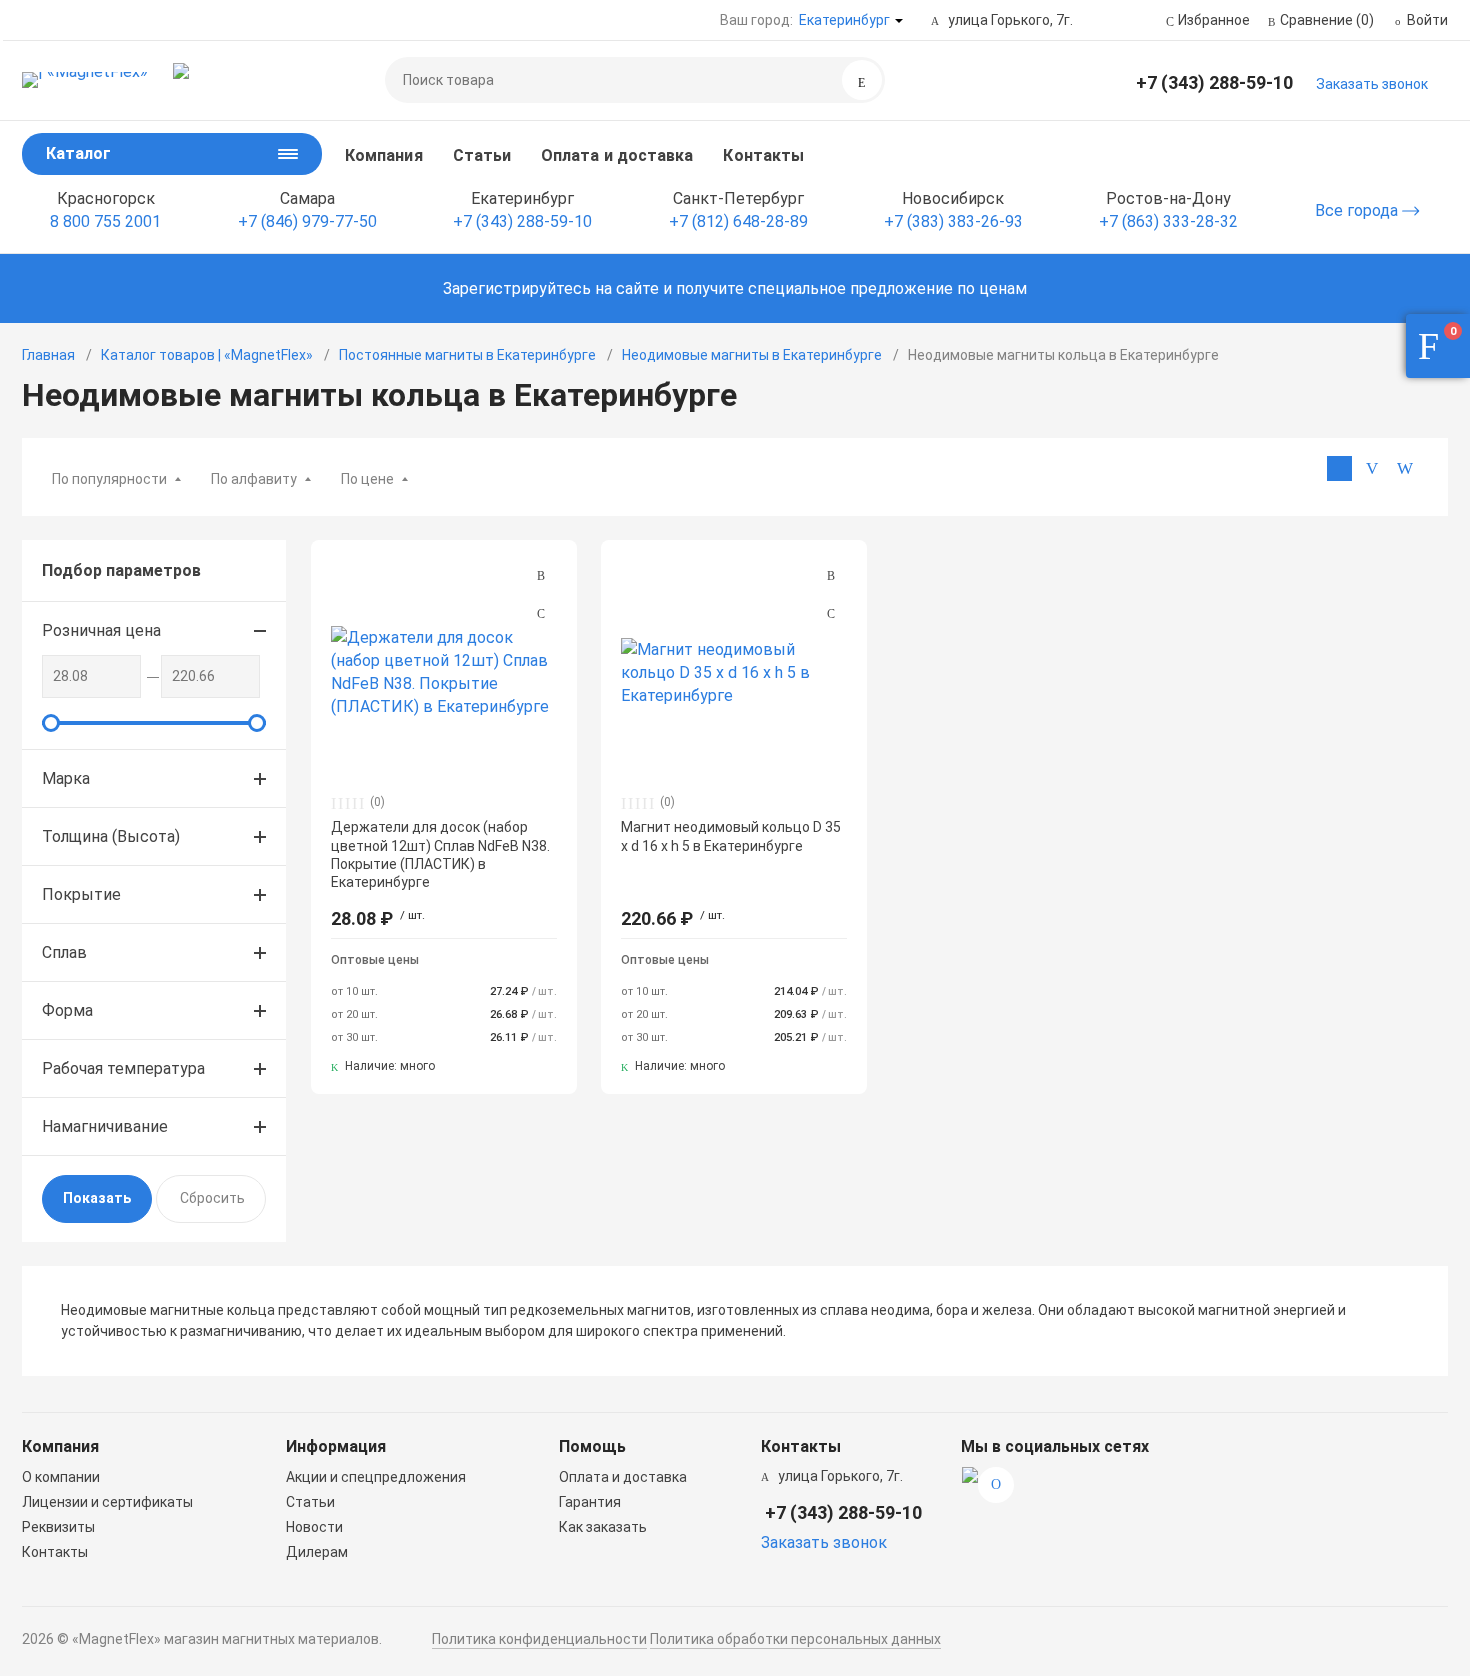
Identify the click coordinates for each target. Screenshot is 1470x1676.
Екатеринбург (844, 20)
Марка (66, 778)
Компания (384, 155)
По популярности (109, 479)
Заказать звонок (1372, 84)
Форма (67, 1010)
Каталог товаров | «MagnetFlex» (207, 355)
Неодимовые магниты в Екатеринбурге (752, 355)
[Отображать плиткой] (1339, 468)
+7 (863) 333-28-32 (1168, 221)
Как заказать (603, 1527)
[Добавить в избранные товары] (541, 613)
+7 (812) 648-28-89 (738, 221)
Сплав (64, 952)
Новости (314, 1527)
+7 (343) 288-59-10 (1214, 82)
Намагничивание (105, 1126)
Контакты (763, 155)
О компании (61, 1477)
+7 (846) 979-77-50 (307, 221)
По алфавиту (254, 479)
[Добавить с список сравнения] (541, 576)
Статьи (482, 155)
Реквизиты (58, 1527)
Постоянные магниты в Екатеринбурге (467, 355)
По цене (367, 479)
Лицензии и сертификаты (107, 1502)
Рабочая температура (123, 1068)
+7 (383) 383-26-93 (953, 221)
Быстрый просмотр (444, 672)
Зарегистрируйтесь (517, 288)
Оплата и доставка (617, 155)
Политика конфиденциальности (539, 1639)
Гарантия (590, 1502)
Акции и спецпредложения (376, 1477)
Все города (1358, 210)
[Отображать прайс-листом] (1405, 468)
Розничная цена (101, 630)
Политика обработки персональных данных (795, 1639)
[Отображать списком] (1372, 468)
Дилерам (317, 1552)
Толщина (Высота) (111, 836)
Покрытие (81, 894)
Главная (48, 355)
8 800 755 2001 (105, 221)
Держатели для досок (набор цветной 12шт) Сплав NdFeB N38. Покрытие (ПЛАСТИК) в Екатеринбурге (440, 854)
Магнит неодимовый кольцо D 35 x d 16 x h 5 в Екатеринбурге (731, 836)
